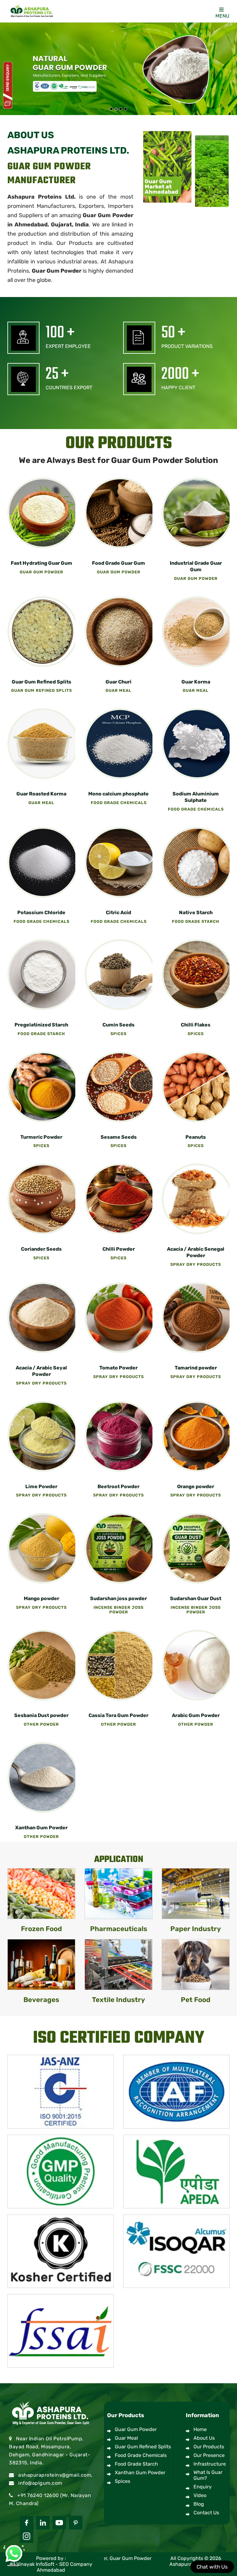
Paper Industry (196, 1929)
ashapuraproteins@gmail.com (55, 2475)
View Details (43, 513)
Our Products (209, 2447)
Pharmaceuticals (119, 1929)
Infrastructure (210, 2464)
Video (200, 2495)
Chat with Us (212, 2567)
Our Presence (209, 2455)
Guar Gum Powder (57, 271)
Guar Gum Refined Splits (143, 2447)
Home (200, 2429)
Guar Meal (126, 2438)
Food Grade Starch (136, 2464)
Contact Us (206, 2513)
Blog (199, 2504)
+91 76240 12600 (38, 2495)
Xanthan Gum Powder (140, 2473)
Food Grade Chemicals (141, 2455)
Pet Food (196, 2000)
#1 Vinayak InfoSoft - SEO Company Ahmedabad (51, 2567)
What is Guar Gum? (208, 2475)
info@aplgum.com (40, 2483)
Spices (123, 2481)
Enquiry (203, 2487)
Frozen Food (42, 1929)
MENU (222, 16)
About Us (204, 2438)
